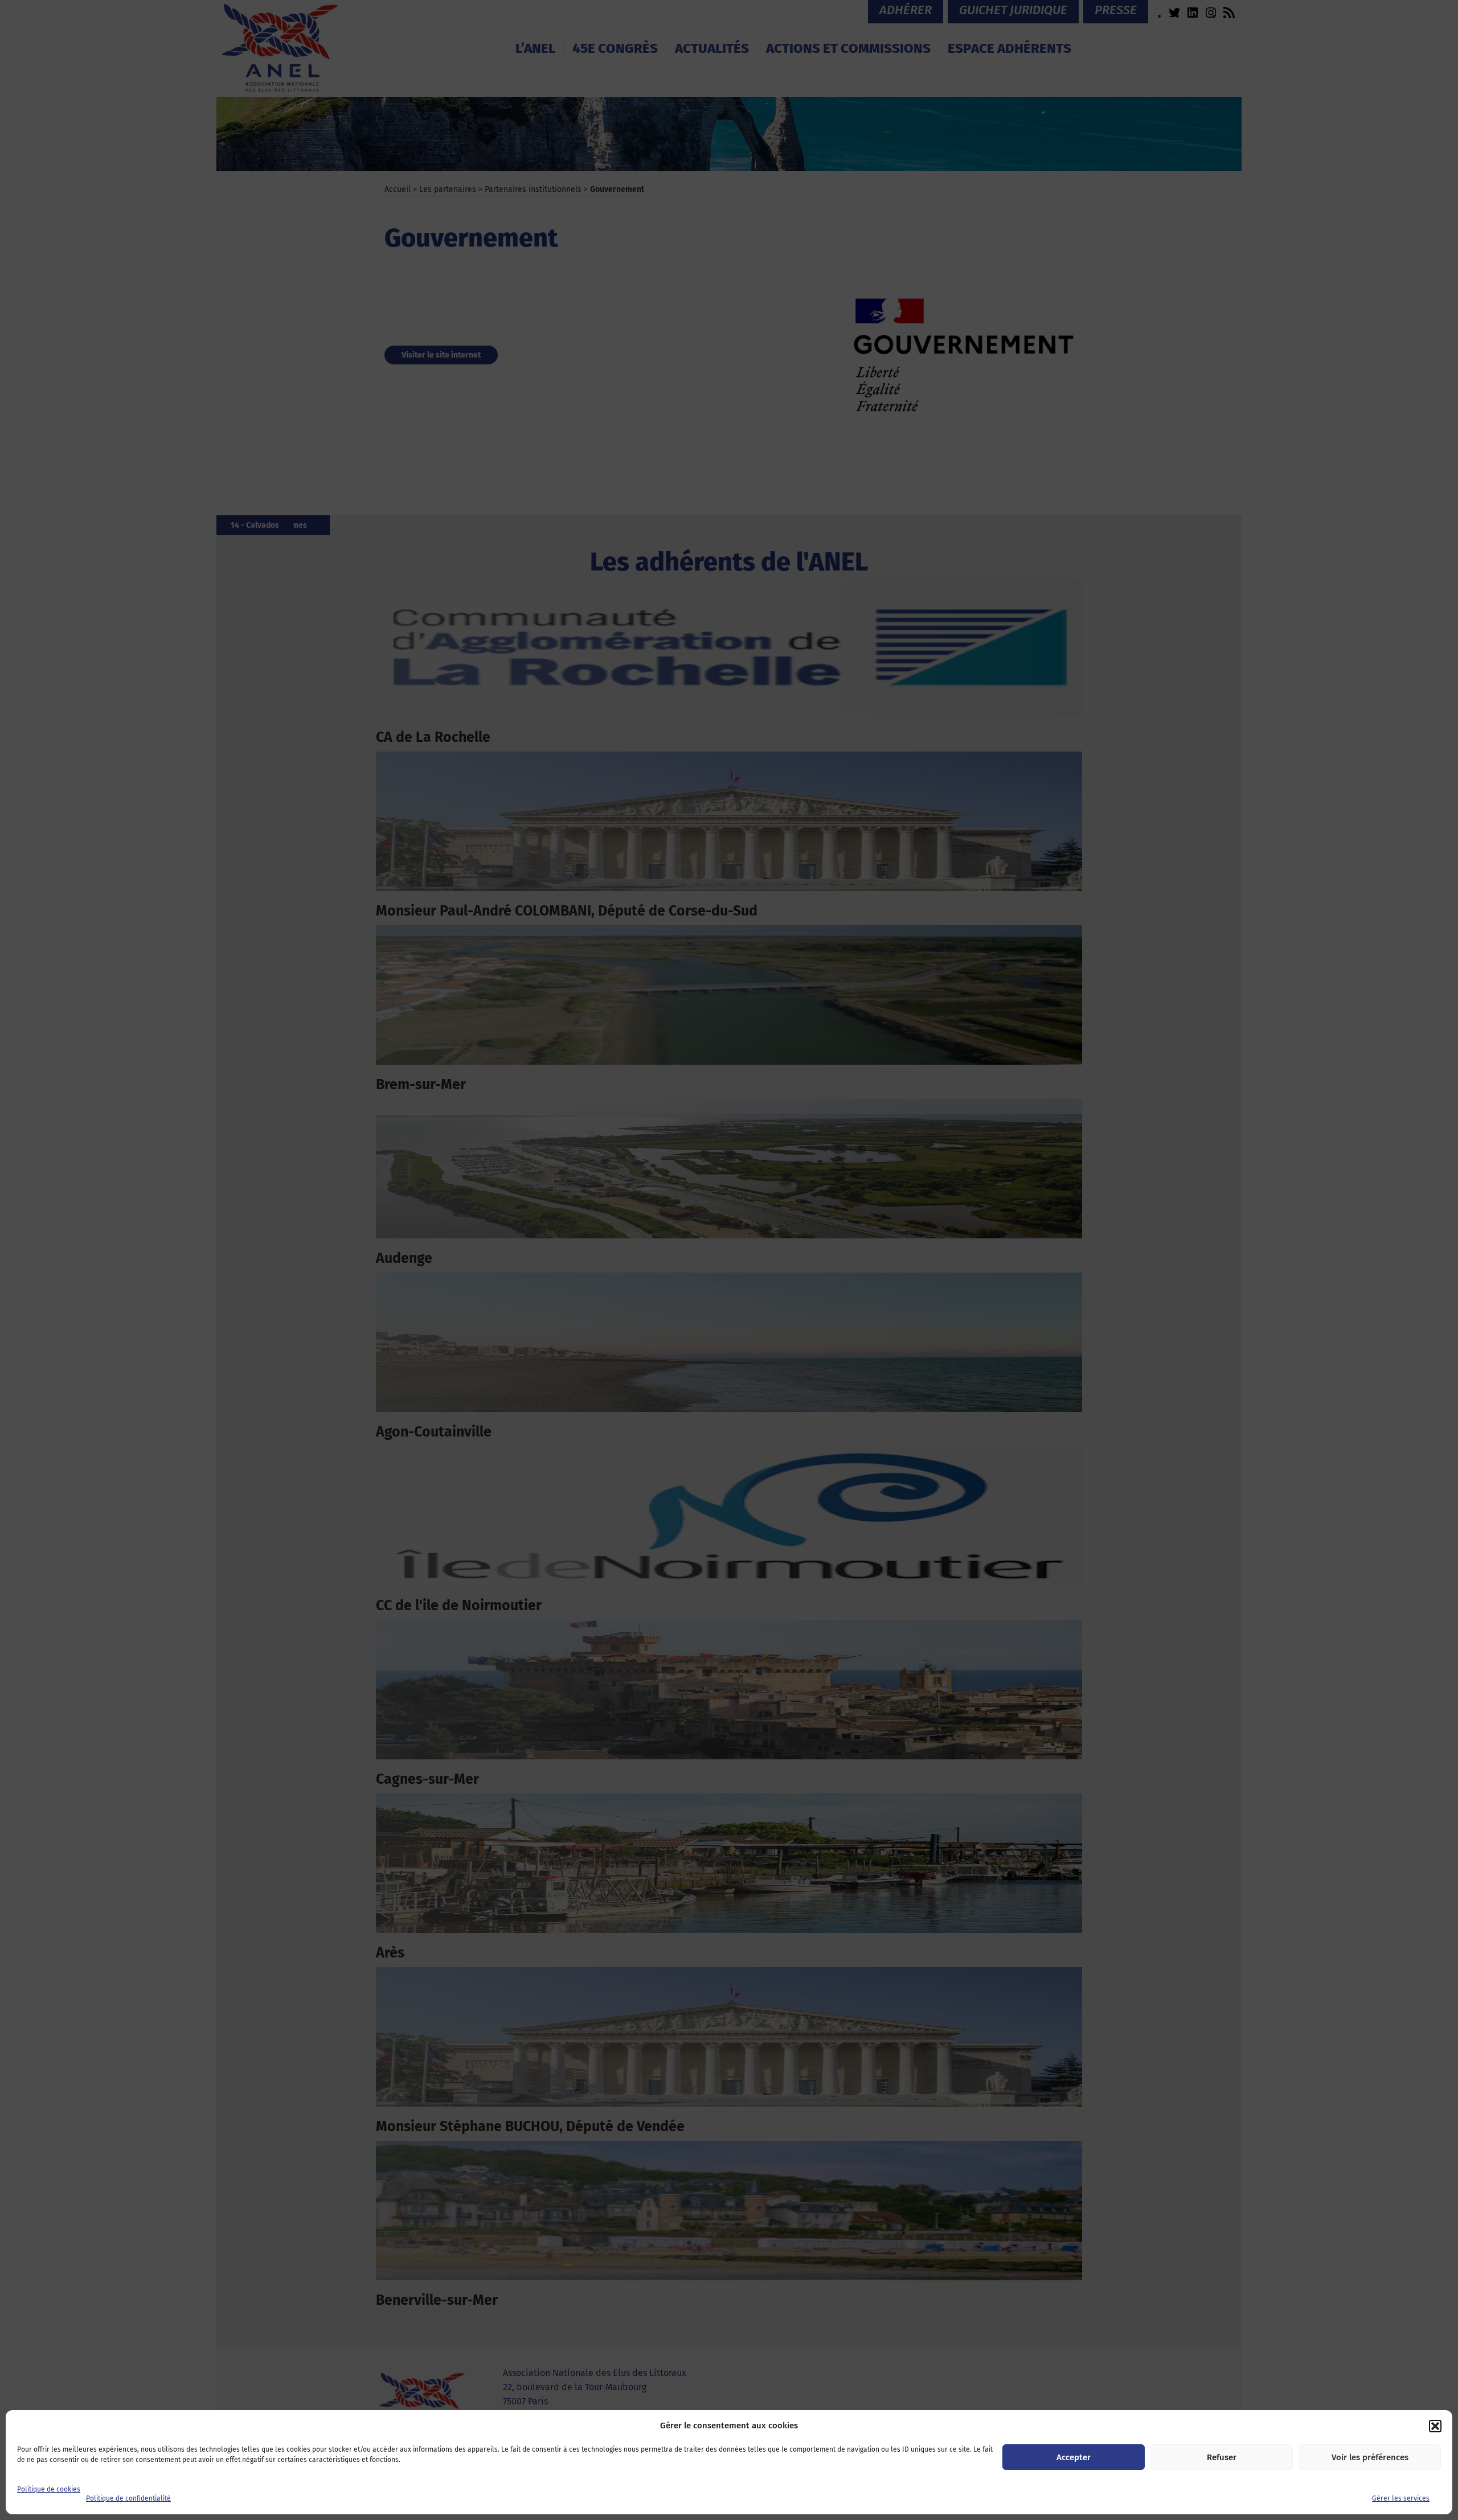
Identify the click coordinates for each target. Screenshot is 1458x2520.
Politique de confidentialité (128, 2498)
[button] (1435, 2426)
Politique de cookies (49, 2489)
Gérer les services (1401, 2498)
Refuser (1222, 2457)
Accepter (1074, 2457)
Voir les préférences (1370, 2457)
